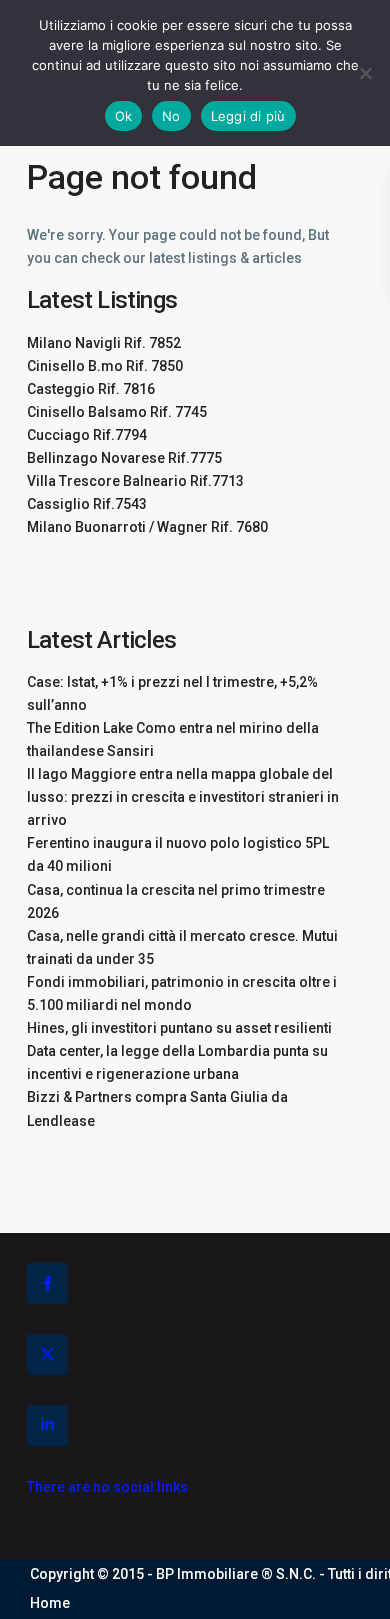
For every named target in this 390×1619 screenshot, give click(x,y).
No (171, 116)
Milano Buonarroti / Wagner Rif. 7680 (147, 527)
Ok (124, 116)
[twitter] (47, 1354)
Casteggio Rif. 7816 (91, 389)
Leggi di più (248, 116)
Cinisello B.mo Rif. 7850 (105, 366)
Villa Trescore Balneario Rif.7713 (135, 481)
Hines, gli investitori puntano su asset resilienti (179, 1028)
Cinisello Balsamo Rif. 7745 (117, 412)
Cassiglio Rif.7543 (87, 504)
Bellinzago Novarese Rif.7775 (124, 458)
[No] (365, 73)
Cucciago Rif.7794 (87, 435)
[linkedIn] (47, 1425)
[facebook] (47, 1283)
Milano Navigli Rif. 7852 (104, 343)
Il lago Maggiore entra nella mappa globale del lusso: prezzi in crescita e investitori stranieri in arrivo (183, 797)
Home (50, 1603)
